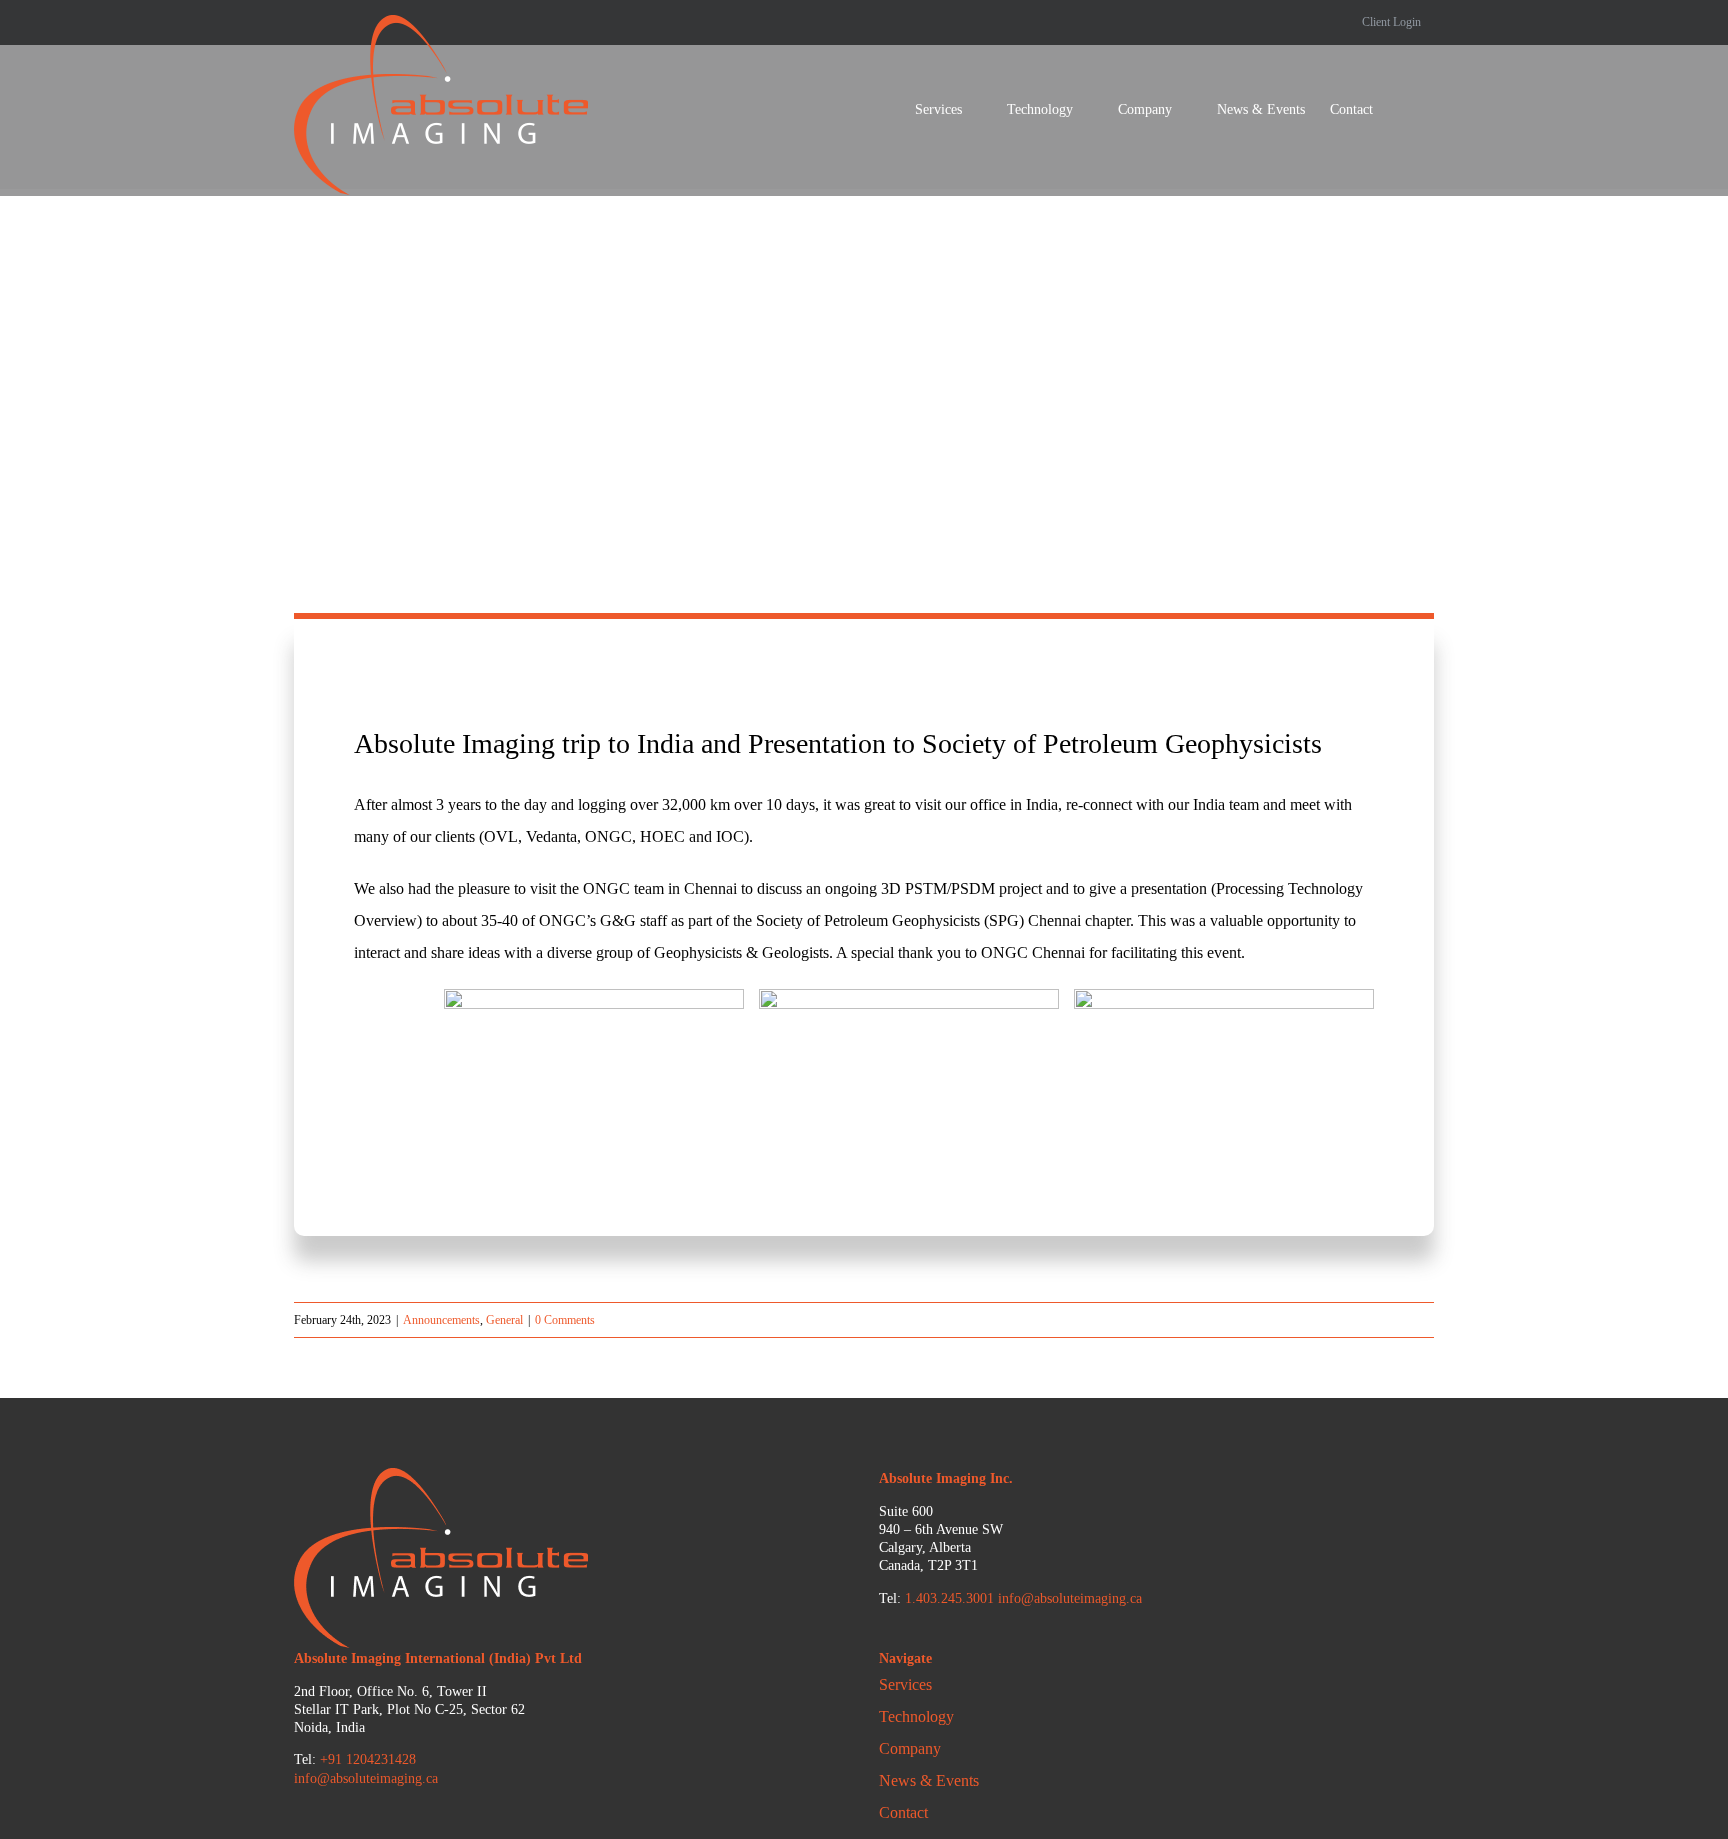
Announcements (441, 1320)
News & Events (929, 1780)
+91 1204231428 (368, 1759)
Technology (916, 1716)
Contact (903, 1812)
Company (910, 1748)
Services (905, 1684)
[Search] (1403, 110)
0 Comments (565, 1320)
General (504, 1320)
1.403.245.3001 (949, 1598)
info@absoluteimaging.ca (1070, 1598)
